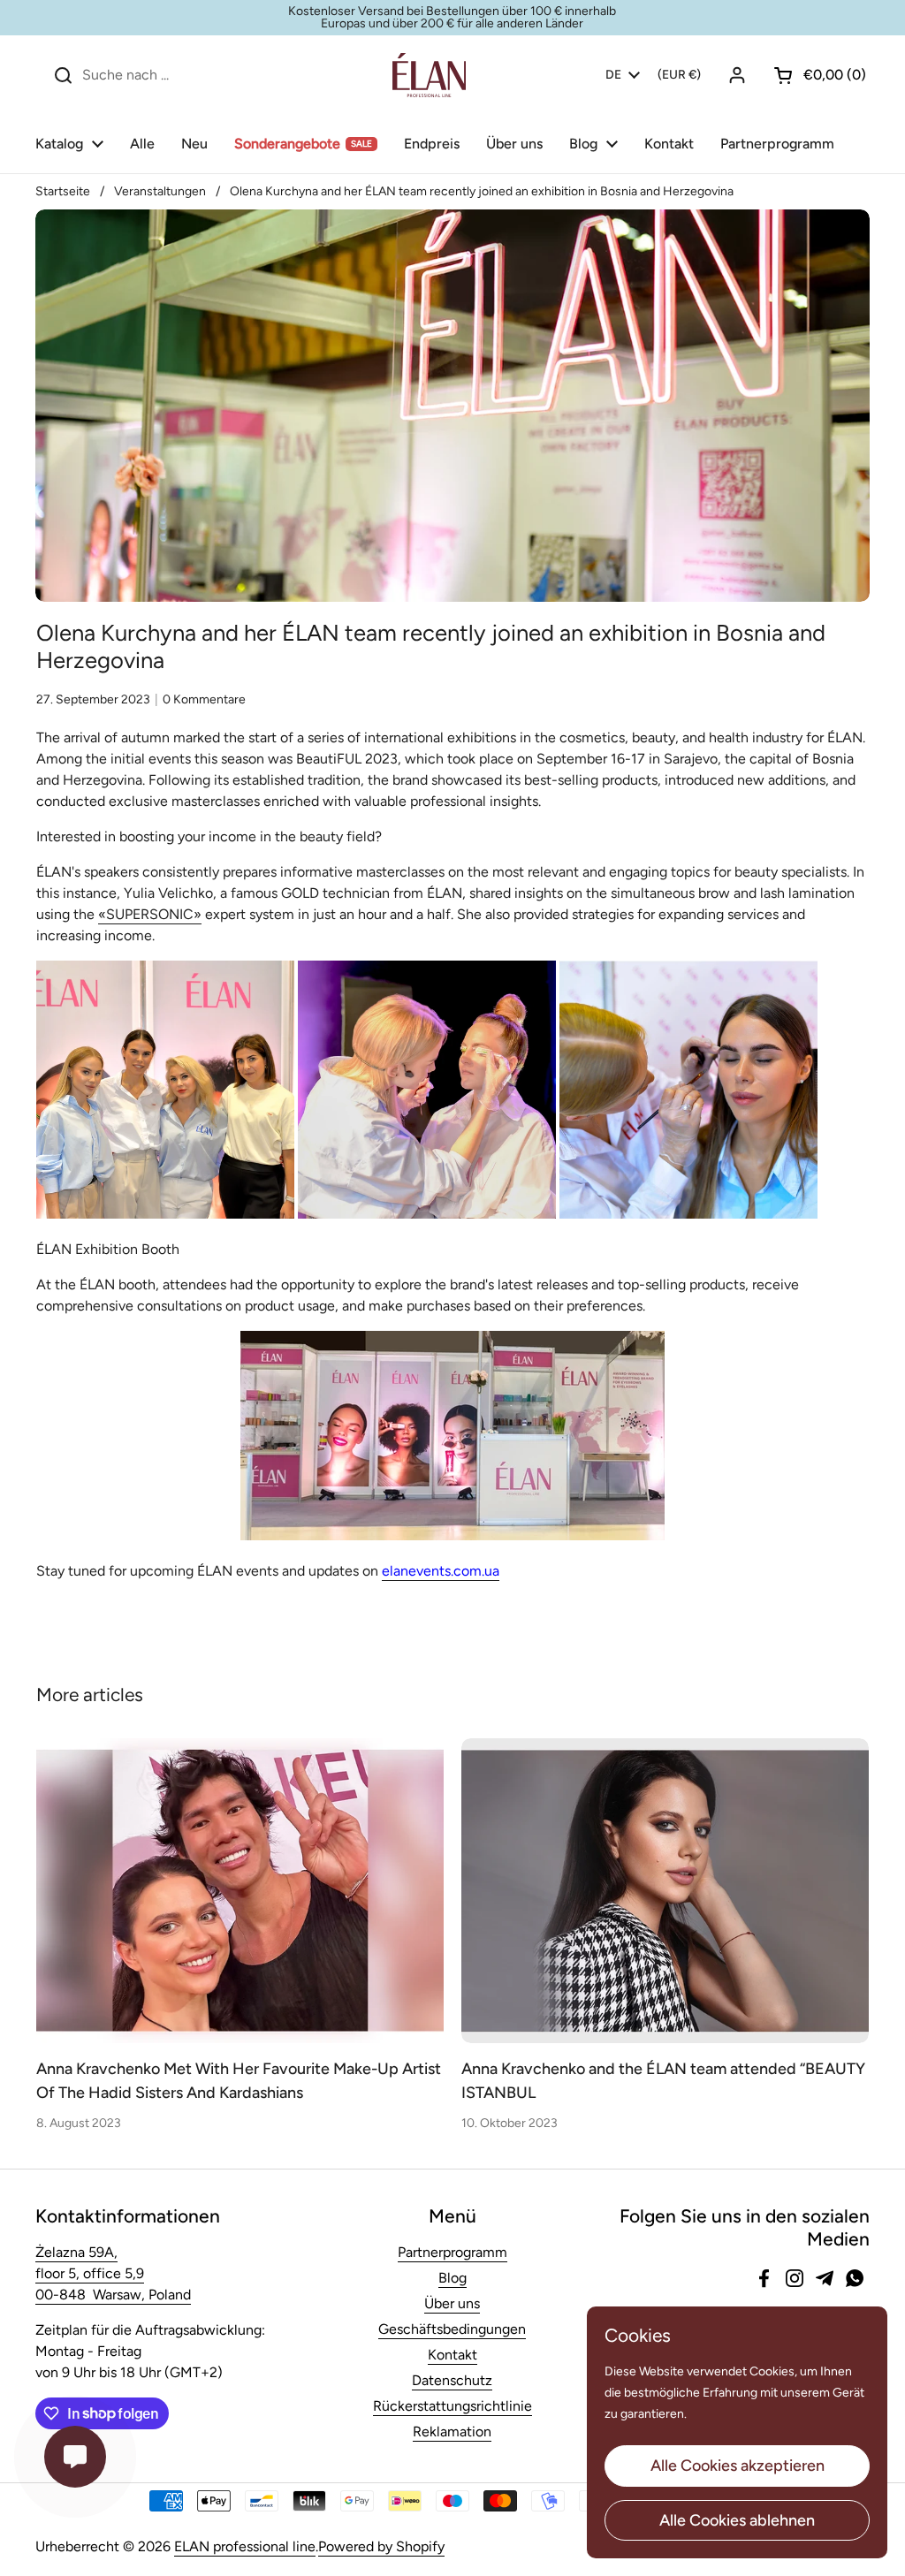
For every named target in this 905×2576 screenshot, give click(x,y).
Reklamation (452, 2432)
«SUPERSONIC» (150, 914)
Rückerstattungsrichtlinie (452, 2406)
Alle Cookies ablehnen (737, 2520)
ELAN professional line (245, 2546)
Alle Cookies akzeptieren (738, 2466)
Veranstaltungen (160, 191)
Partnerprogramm (452, 2252)
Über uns (452, 2303)
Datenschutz (452, 2380)
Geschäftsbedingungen (452, 2329)
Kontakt (452, 2355)
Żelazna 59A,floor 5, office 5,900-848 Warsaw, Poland (113, 2273)
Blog (452, 2278)
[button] (813, 75)
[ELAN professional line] (429, 75)
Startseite (63, 191)
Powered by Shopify (381, 2546)
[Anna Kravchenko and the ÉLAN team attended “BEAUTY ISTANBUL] (665, 1891)
